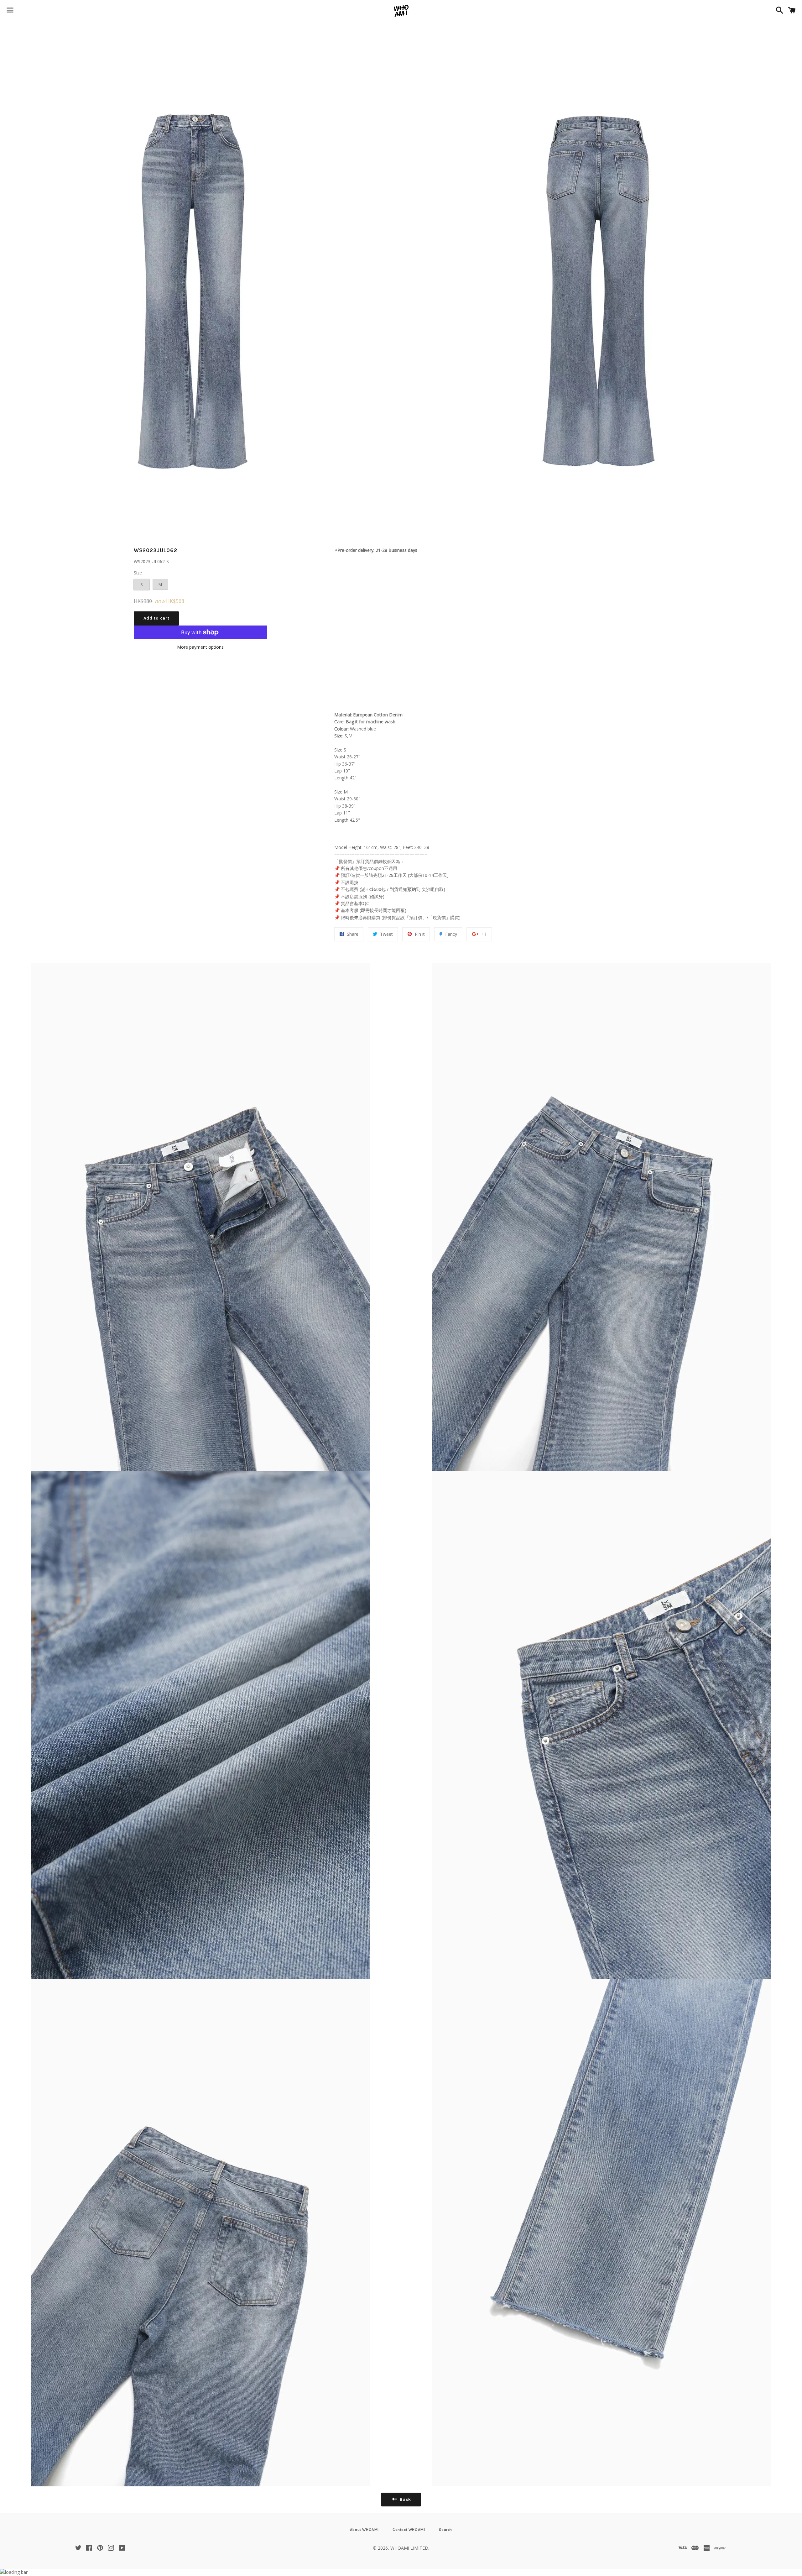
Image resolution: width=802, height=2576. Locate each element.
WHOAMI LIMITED (409, 2548)
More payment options (200, 647)
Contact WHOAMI (409, 2530)
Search (446, 2530)
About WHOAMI (364, 2530)
